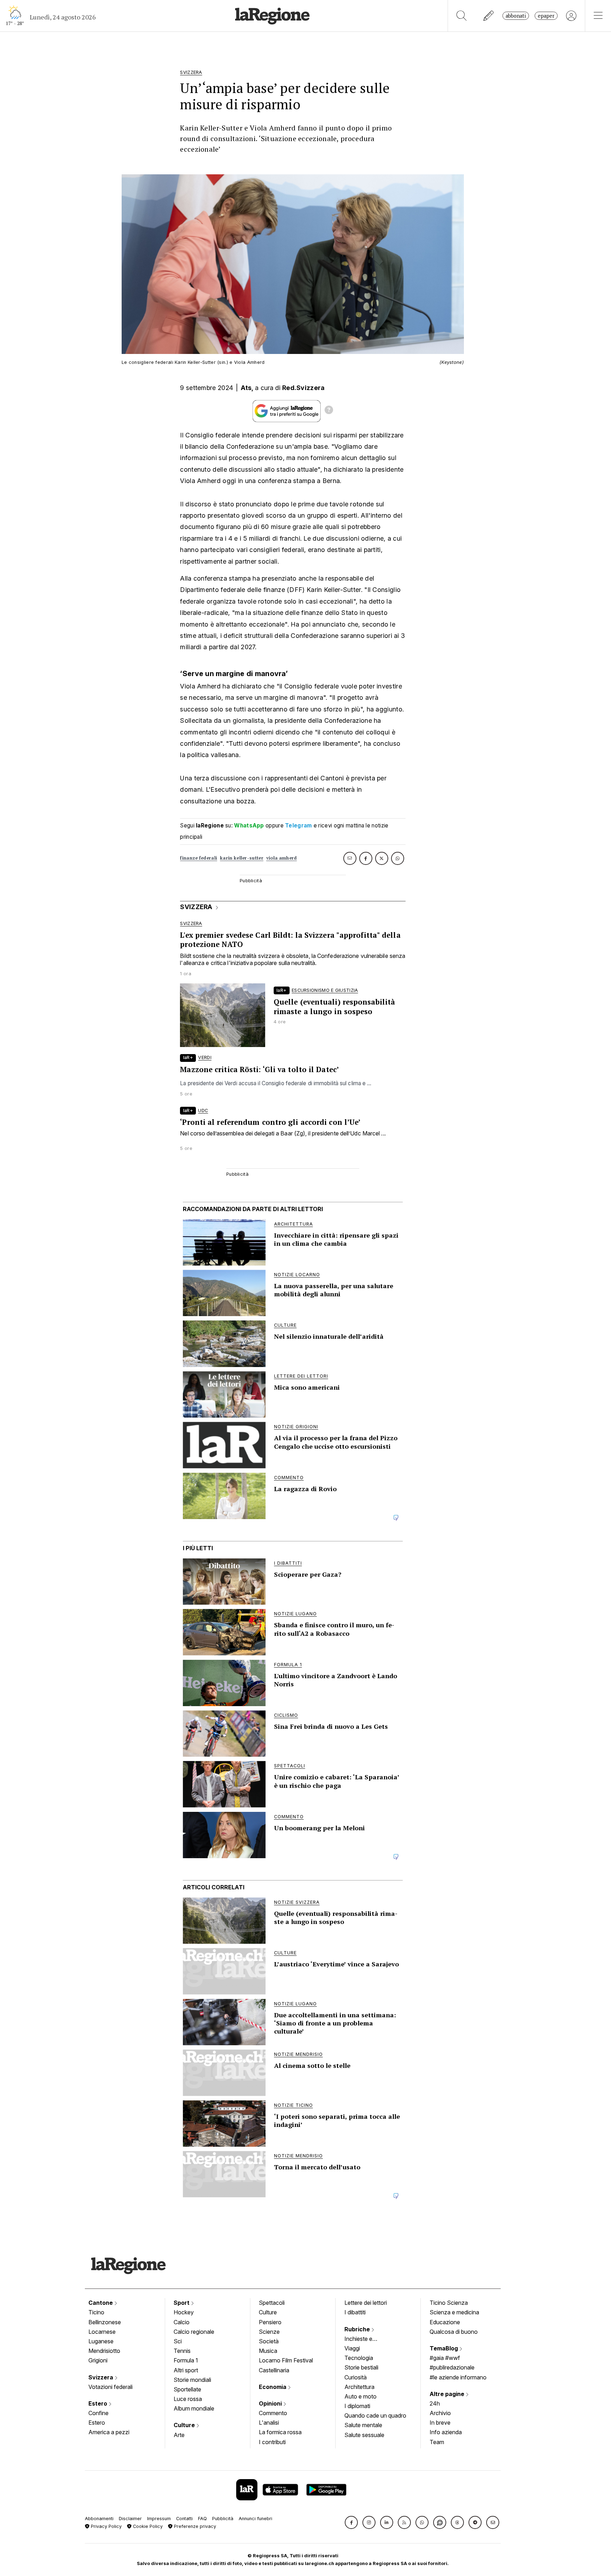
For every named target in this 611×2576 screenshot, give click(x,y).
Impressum (159, 2519)
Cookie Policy (147, 2526)
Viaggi (352, 2348)
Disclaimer (130, 2519)
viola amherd (282, 858)
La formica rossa (280, 2432)
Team (437, 2442)
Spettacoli (272, 2303)
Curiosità (356, 2377)
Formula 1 (186, 2360)
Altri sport (186, 2370)
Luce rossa (188, 2399)
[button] (351, 2522)
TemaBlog (444, 2348)
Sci (178, 2341)
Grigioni (98, 2360)
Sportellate (187, 2389)
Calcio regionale (194, 2332)
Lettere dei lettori (366, 2303)
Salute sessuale (364, 2435)
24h (435, 2403)
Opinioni (271, 2403)
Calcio (182, 2322)
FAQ (202, 2519)
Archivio (440, 2413)
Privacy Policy (106, 2526)
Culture (185, 2425)
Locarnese (102, 2332)
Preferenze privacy (194, 2526)
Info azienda (446, 2432)
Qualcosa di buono (454, 2332)
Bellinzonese (105, 2322)
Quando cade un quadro (375, 2415)
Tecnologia (359, 2358)
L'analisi (269, 2423)
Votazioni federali (110, 2387)
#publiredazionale (452, 2367)
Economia (273, 2387)
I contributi (272, 2442)
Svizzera (101, 2377)
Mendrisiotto (104, 2351)
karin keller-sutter (242, 858)
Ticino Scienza (449, 2303)
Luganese (101, 2341)
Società (269, 2341)
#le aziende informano (458, 2377)
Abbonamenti (99, 2519)
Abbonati (516, 16)
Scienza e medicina (454, 2312)
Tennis (182, 2351)
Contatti (184, 2519)
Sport (182, 2303)
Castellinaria (274, 2370)
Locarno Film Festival (286, 2360)
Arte (179, 2435)
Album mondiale (194, 2408)
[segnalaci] (489, 16)
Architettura (359, 2387)
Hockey (184, 2312)
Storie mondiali (192, 2380)
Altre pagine (448, 2394)
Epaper (546, 16)
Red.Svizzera (304, 388)
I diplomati (357, 2406)
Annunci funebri (255, 2519)
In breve (440, 2423)
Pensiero (270, 2322)
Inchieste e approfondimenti (365, 2339)
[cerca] (462, 16)
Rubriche (358, 2329)
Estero (98, 2403)
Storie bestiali (361, 2367)
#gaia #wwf (445, 2358)
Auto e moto (360, 2396)
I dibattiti (355, 2312)
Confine (98, 2413)
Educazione (445, 2322)
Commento (273, 2413)
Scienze (269, 2332)
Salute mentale (363, 2425)
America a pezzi (109, 2432)
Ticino (96, 2312)
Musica (268, 2351)
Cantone (101, 2303)
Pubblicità (223, 2519)
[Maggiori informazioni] (329, 411)
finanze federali (199, 858)
